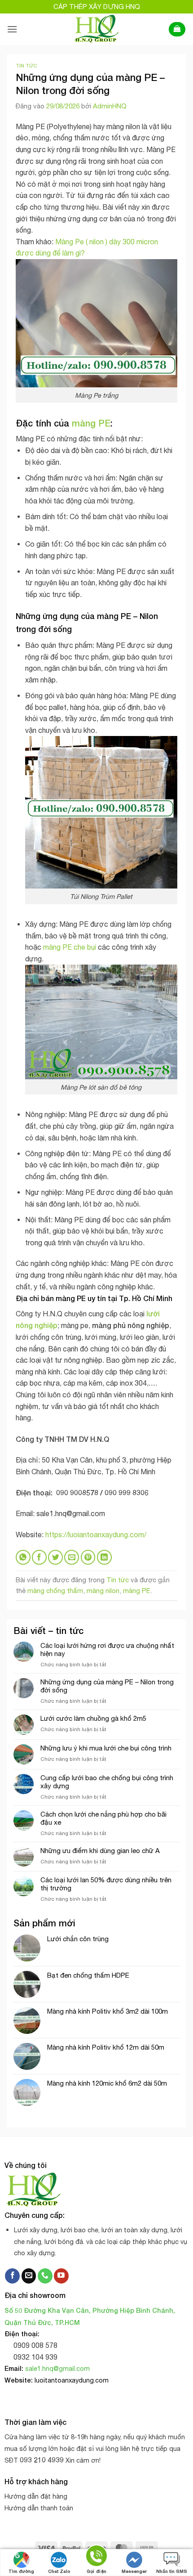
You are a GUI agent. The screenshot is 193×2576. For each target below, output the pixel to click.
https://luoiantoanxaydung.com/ (96, 1535)
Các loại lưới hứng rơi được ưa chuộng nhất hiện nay (107, 1649)
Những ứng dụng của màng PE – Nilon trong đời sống (107, 1686)
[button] (12, 29)
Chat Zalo (59, 2571)
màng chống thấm (55, 1591)
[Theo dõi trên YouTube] (61, 2276)
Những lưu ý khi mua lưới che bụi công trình (106, 1748)
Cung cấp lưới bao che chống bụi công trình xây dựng (107, 1782)
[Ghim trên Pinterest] (88, 1557)
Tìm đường (21, 2571)
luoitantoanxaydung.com (72, 2380)
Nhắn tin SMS (172, 2571)
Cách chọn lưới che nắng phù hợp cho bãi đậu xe (103, 1818)
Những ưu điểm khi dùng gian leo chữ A (100, 1851)
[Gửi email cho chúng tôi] (29, 2276)
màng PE (91, 423)
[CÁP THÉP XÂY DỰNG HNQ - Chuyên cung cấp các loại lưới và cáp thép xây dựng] (97, 29)
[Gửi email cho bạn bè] (72, 1557)
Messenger (134, 2571)
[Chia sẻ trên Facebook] (39, 1557)
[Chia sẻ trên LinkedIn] (104, 1557)
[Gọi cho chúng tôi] (45, 2276)
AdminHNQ (110, 106)
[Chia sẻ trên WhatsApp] (23, 1557)
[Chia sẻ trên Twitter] (55, 1557)
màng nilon (103, 1591)
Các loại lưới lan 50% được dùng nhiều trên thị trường (106, 1884)
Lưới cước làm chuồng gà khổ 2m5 (93, 1718)
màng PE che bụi (70, 947)
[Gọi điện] (96, 2557)
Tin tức (26, 65)
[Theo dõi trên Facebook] (12, 2276)
